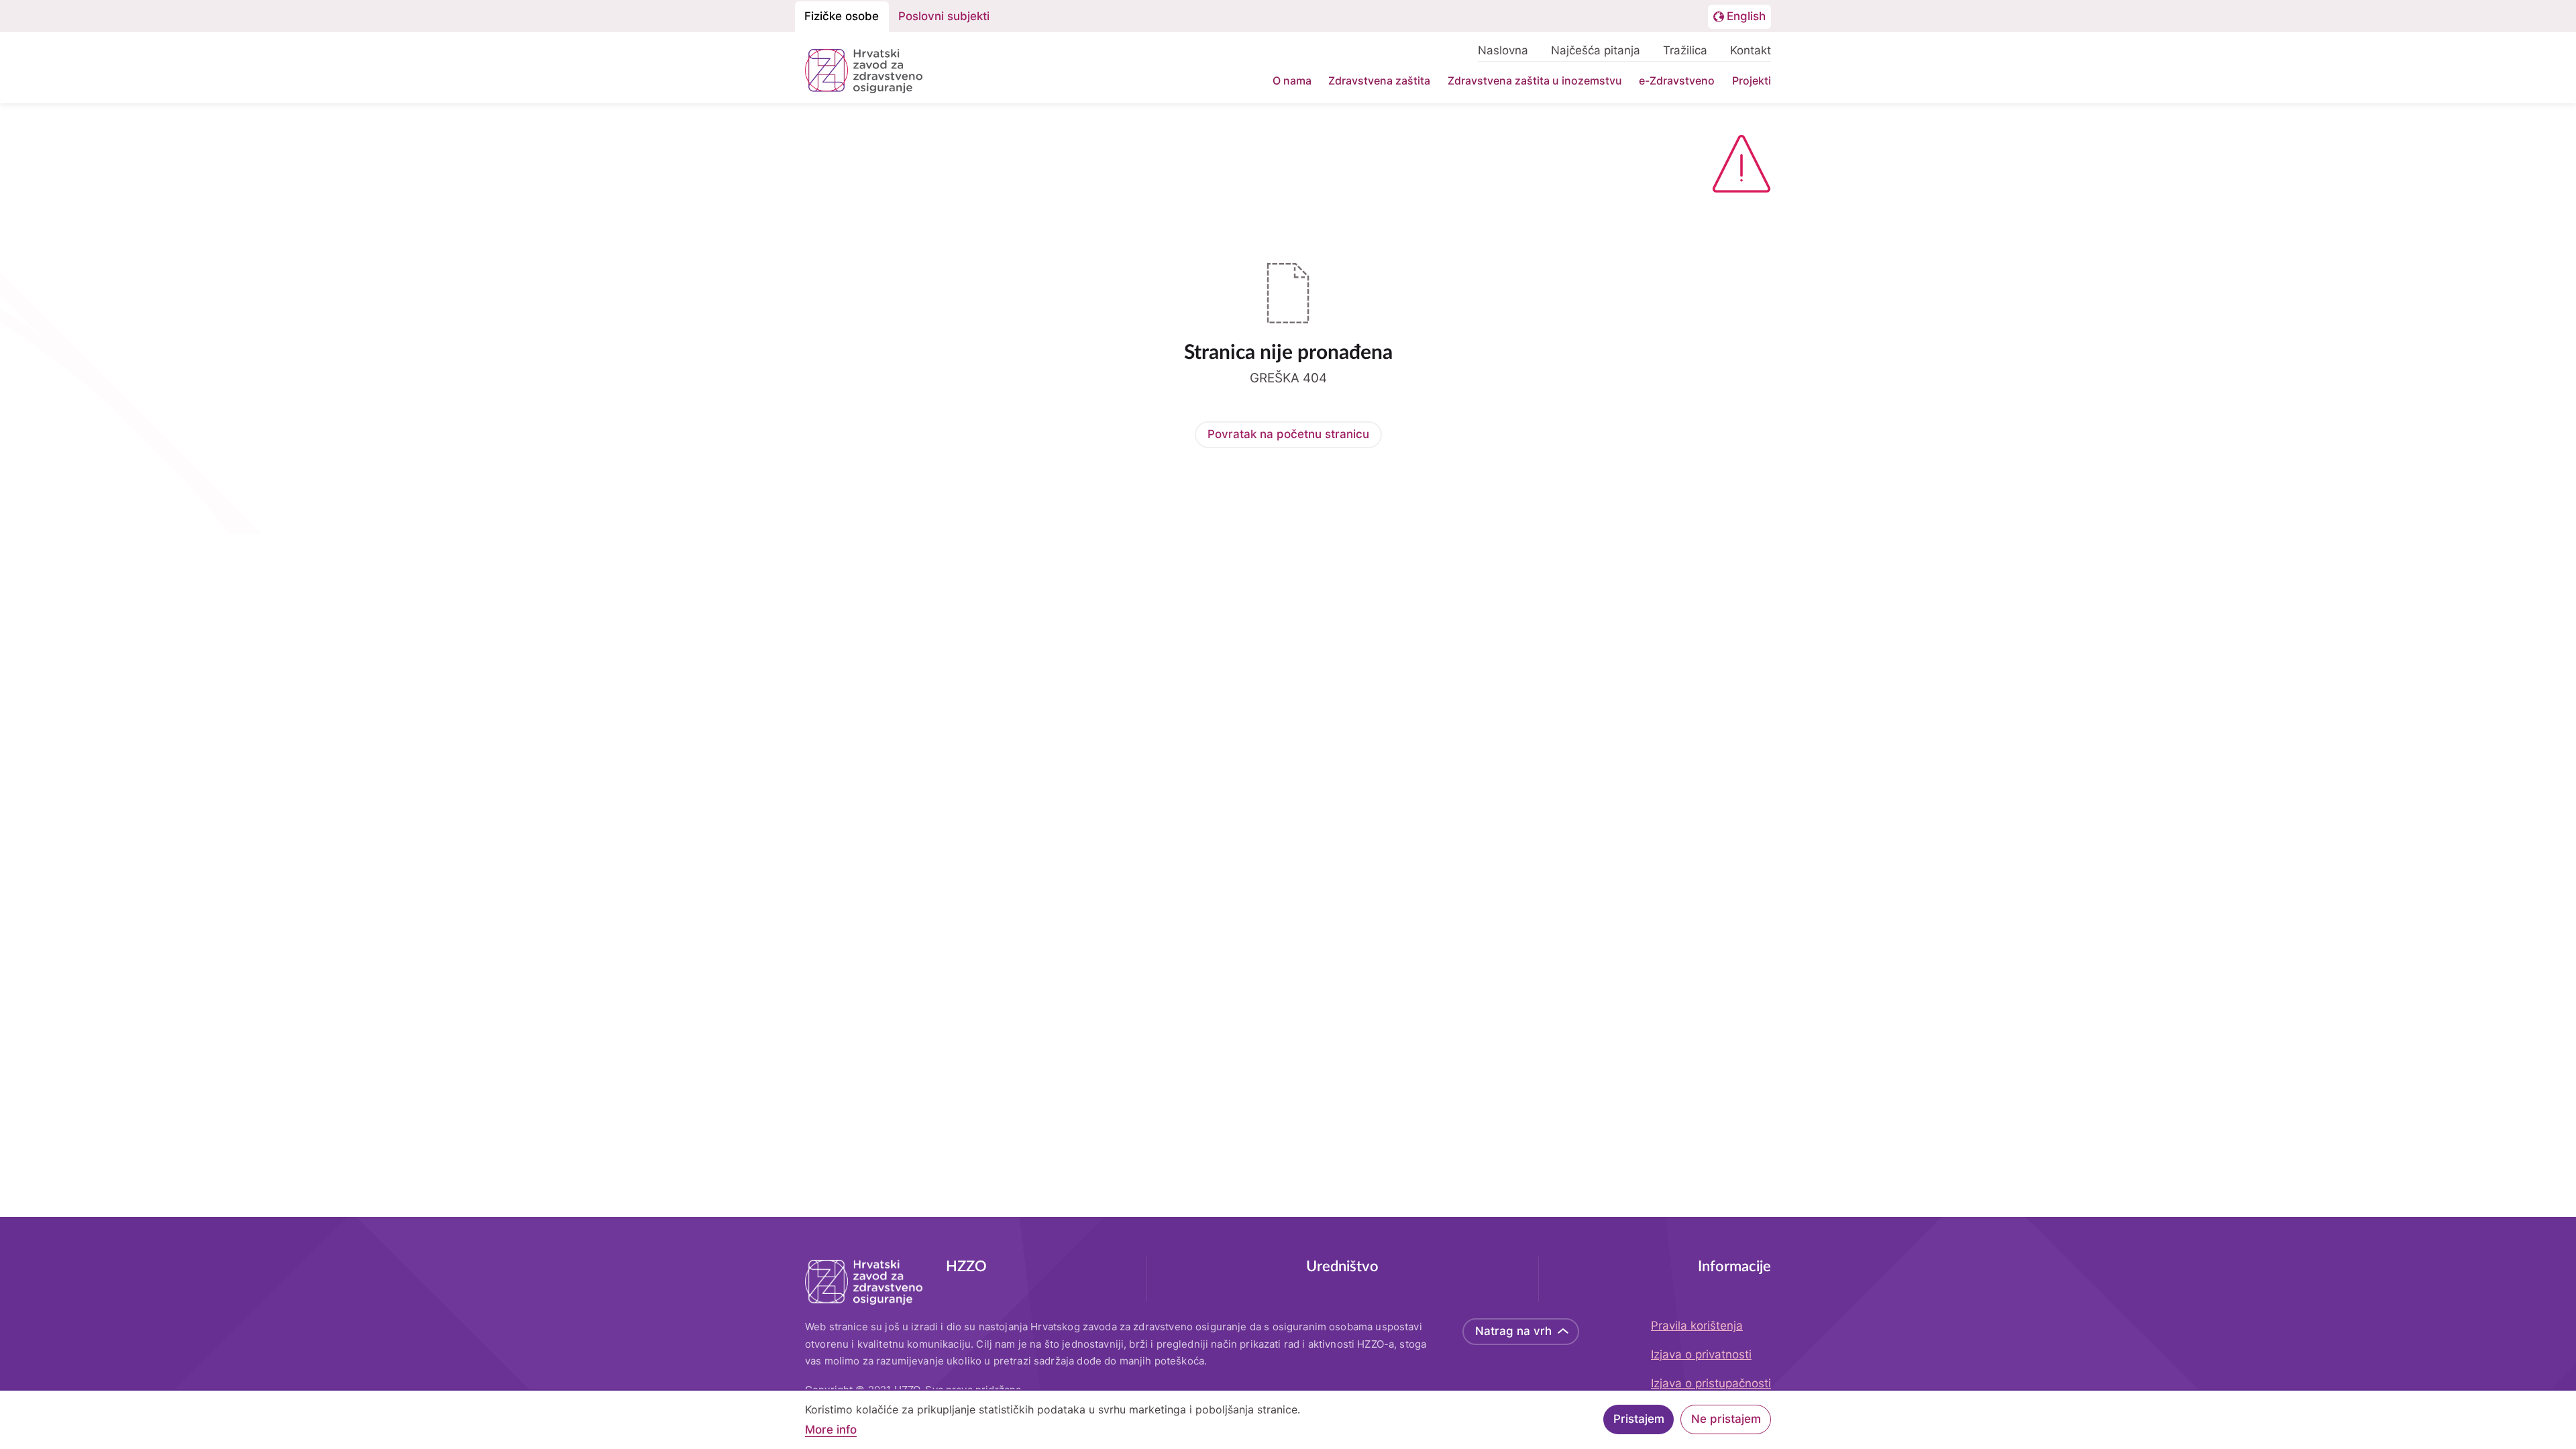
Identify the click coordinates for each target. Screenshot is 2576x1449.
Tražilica (1685, 50)
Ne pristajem (1726, 1419)
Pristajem (1639, 1419)
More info (831, 1430)
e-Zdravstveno (1677, 80)
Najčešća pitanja (1596, 50)
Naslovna (1503, 50)
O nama (1292, 80)
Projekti (1752, 80)
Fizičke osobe (842, 16)
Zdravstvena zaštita (1379, 80)
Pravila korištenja (1697, 1326)
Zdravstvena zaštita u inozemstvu (1535, 80)
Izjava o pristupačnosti (1711, 1383)
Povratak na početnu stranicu (1288, 434)
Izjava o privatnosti (1701, 1354)
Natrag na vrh (1513, 1331)
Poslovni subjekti (944, 16)
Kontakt (1751, 50)
